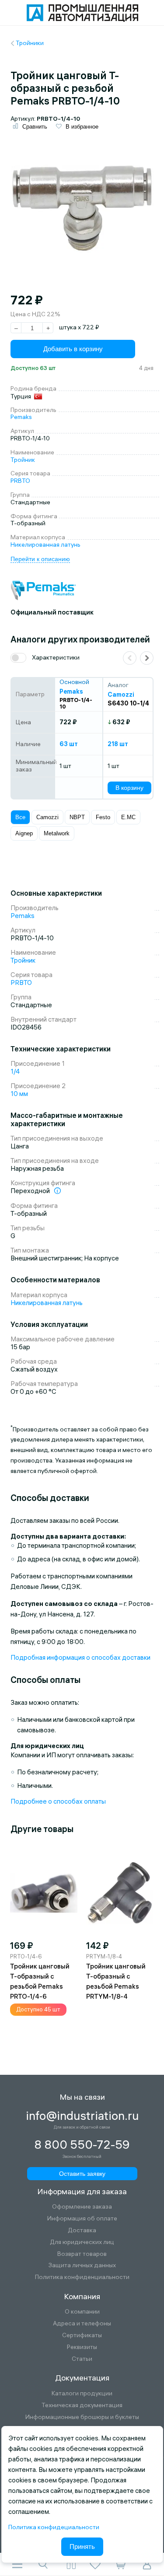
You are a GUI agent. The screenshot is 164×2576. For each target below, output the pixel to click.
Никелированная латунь (45, 545)
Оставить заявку (82, 2174)
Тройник (23, 460)
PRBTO (20, 481)
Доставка (82, 2230)
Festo (103, 817)
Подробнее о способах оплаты (58, 1801)
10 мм (19, 1094)
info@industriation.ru (82, 2116)
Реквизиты (82, 2347)
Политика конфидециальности (54, 2527)
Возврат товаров (82, 2254)
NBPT (77, 817)
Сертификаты (82, 2335)
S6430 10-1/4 (128, 703)
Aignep (24, 833)
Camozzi (47, 817)
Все (20, 817)
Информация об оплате (82, 2218)
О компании (82, 2312)
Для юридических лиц (82, 2242)
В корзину (129, 788)
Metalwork (57, 833)
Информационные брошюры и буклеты (82, 2417)
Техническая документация (82, 2405)
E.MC (128, 817)
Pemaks (21, 417)
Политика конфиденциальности (82, 2277)
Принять (82, 2546)
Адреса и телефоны (82, 2323)
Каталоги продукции (82, 2393)
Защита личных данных (82, 2265)
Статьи (82, 2359)
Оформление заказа (82, 2207)
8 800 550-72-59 (82, 2145)
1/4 (15, 1071)
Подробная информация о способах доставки (80, 1657)
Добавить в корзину (73, 349)
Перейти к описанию (40, 559)
